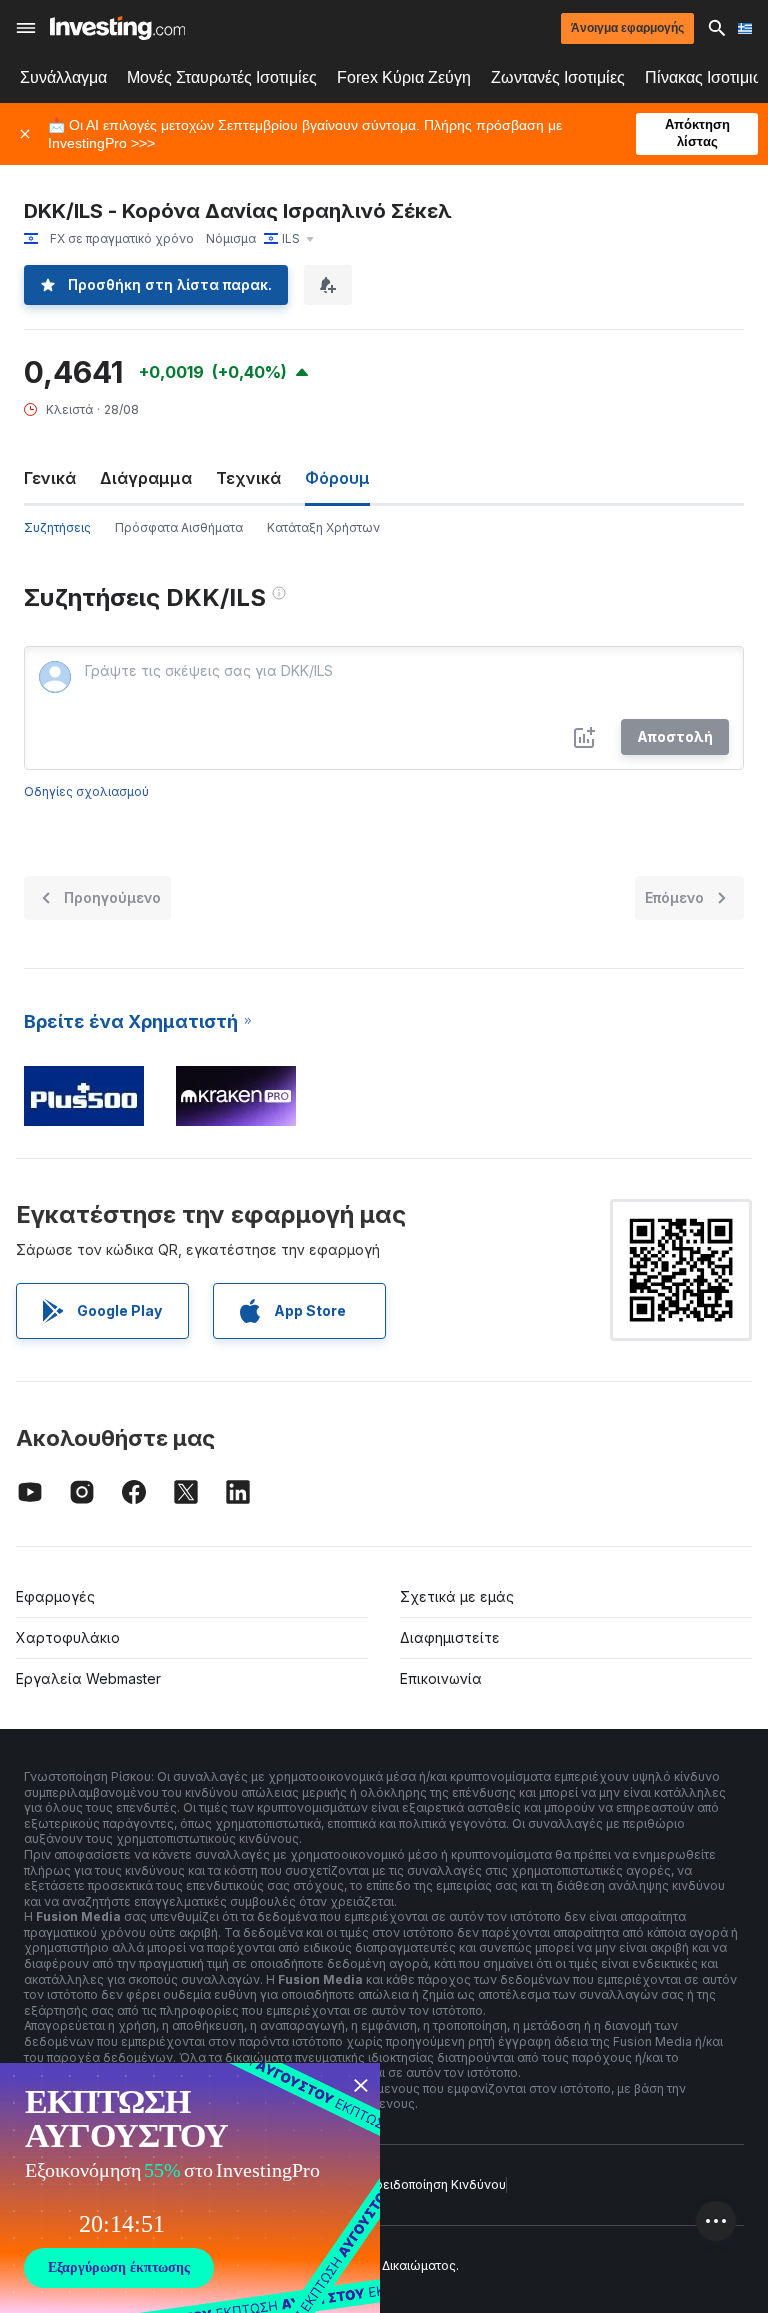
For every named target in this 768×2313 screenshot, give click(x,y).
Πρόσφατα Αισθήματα (179, 527)
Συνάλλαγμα (63, 77)
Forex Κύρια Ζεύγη (404, 77)
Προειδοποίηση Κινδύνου (432, 2184)
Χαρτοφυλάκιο (68, 1637)
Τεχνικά (248, 478)
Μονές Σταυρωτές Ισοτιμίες (222, 77)
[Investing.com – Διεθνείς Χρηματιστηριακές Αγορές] (117, 28)
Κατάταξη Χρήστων (323, 527)
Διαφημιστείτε (450, 1637)
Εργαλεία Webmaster (88, 1678)
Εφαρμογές (55, 1596)
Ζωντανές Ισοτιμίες (558, 77)
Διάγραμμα (146, 478)
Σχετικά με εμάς (457, 1596)
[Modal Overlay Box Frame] (190, 2188)
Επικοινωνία (441, 1678)
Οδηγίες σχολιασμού (86, 791)
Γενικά (50, 478)
